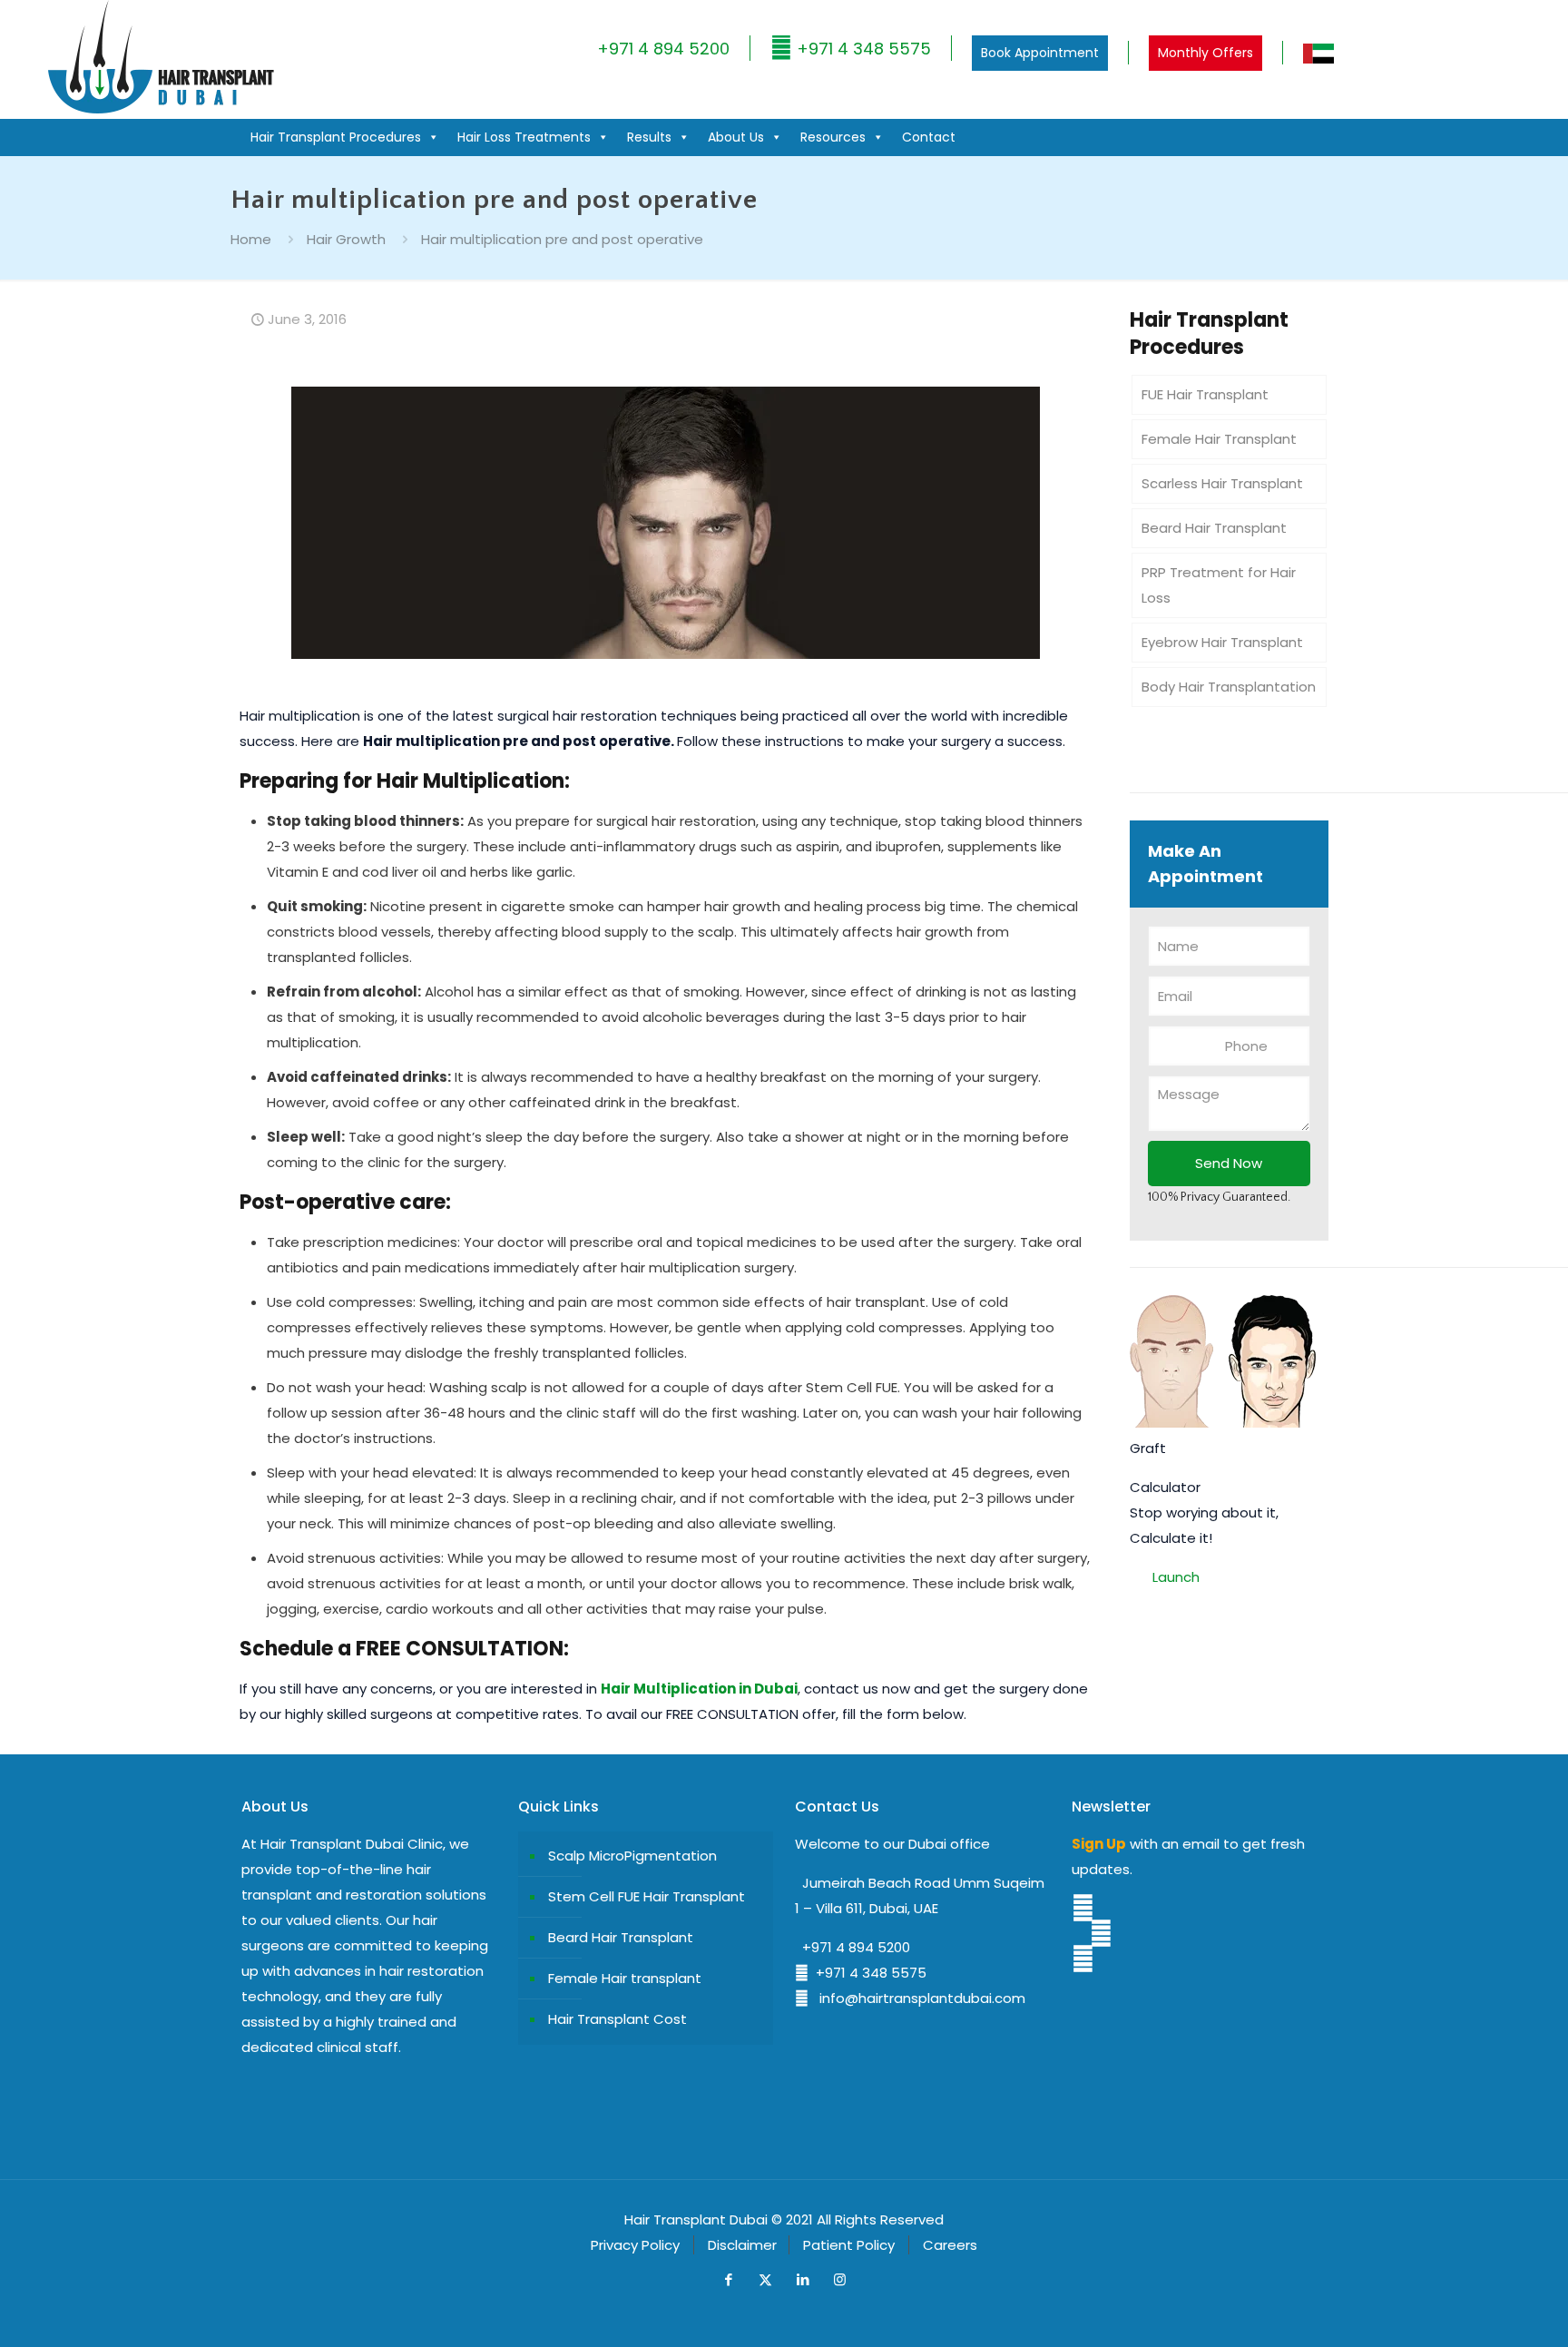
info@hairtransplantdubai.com (917, 1998)
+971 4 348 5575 (862, 49)
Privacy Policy (635, 2245)
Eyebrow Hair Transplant (1222, 642)
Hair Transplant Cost (617, 2019)
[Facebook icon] (728, 2279)
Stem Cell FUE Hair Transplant (647, 1896)
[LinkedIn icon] (803, 2279)
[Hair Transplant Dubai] (160, 109)
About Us (736, 137)
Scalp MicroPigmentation (632, 1856)
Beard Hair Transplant (1214, 528)
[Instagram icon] (840, 2279)
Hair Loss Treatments (524, 137)
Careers (950, 2245)
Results (649, 137)
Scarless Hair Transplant (1222, 483)
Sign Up (1099, 1844)
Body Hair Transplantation (1229, 687)
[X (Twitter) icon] (765, 2279)
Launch (1176, 1577)
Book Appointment (1040, 53)
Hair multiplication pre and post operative (562, 239)
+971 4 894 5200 (663, 49)
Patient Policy (849, 2245)
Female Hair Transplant (1219, 439)
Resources (833, 137)
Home (251, 239)
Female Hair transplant (625, 1978)
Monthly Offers (1205, 53)
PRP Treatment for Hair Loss (1219, 585)
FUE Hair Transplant (1205, 394)
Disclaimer (742, 2245)
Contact (929, 137)
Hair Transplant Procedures (336, 137)
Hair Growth (346, 239)
